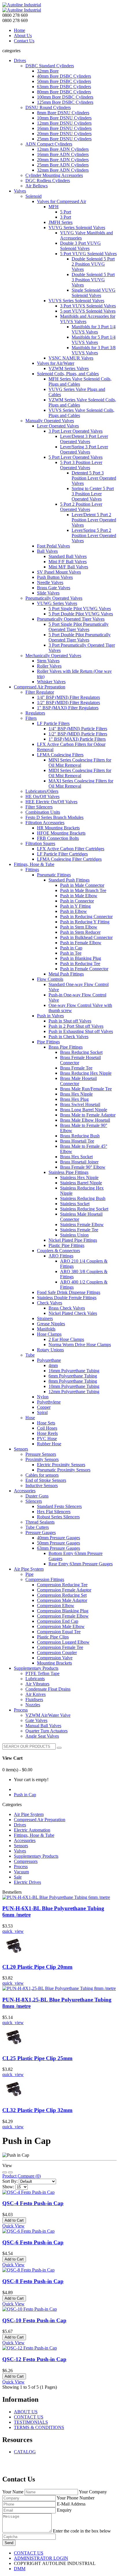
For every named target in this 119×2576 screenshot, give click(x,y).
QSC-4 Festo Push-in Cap (33, 2203)
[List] (5, 2172)
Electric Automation (32, 1830)
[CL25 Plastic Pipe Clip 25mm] (14, 2047)
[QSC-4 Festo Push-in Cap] (28, 2192)
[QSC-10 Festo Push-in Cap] (30, 2309)
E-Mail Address (71, 2504)
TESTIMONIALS (31, 2422)
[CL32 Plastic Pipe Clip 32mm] (14, 2099)
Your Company (93, 2492)
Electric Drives (27, 1882)
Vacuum (21, 1872)
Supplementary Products (36, 1856)
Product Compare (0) (22, 2176)
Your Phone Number (76, 2498)
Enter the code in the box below (82, 2531)
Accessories (25, 1840)
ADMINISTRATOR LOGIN (41, 2558)
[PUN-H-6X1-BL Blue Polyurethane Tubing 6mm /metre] (56, 1897)
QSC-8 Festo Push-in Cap (33, 2281)
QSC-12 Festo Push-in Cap (34, 2359)
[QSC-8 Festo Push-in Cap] (28, 2270)
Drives (20, 1825)
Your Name (13, 2492)
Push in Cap (25, 1795)
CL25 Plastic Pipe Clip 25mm (37, 2058)
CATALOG (25, 2452)
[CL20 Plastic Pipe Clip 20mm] (14, 1956)
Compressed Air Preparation (40, 1820)
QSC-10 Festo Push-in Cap (34, 2320)
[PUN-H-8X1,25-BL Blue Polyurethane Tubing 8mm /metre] (59, 1988)
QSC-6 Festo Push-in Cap (33, 2242)
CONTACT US (29, 2417)
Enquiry (64, 2510)
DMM (20, 2569)
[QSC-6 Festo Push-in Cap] (28, 2231)
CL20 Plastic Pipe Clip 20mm (37, 1967)
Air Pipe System (29, 1814)
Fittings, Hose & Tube (34, 1835)
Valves (20, 1851)
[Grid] (10, 2172)
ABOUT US (26, 2412)
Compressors (26, 1861)
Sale (18, 1877)
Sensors (21, 1846)
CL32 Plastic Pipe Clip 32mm (37, 2110)
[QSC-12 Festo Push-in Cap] (30, 2348)
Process (21, 1867)
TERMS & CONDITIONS (39, 2427)
